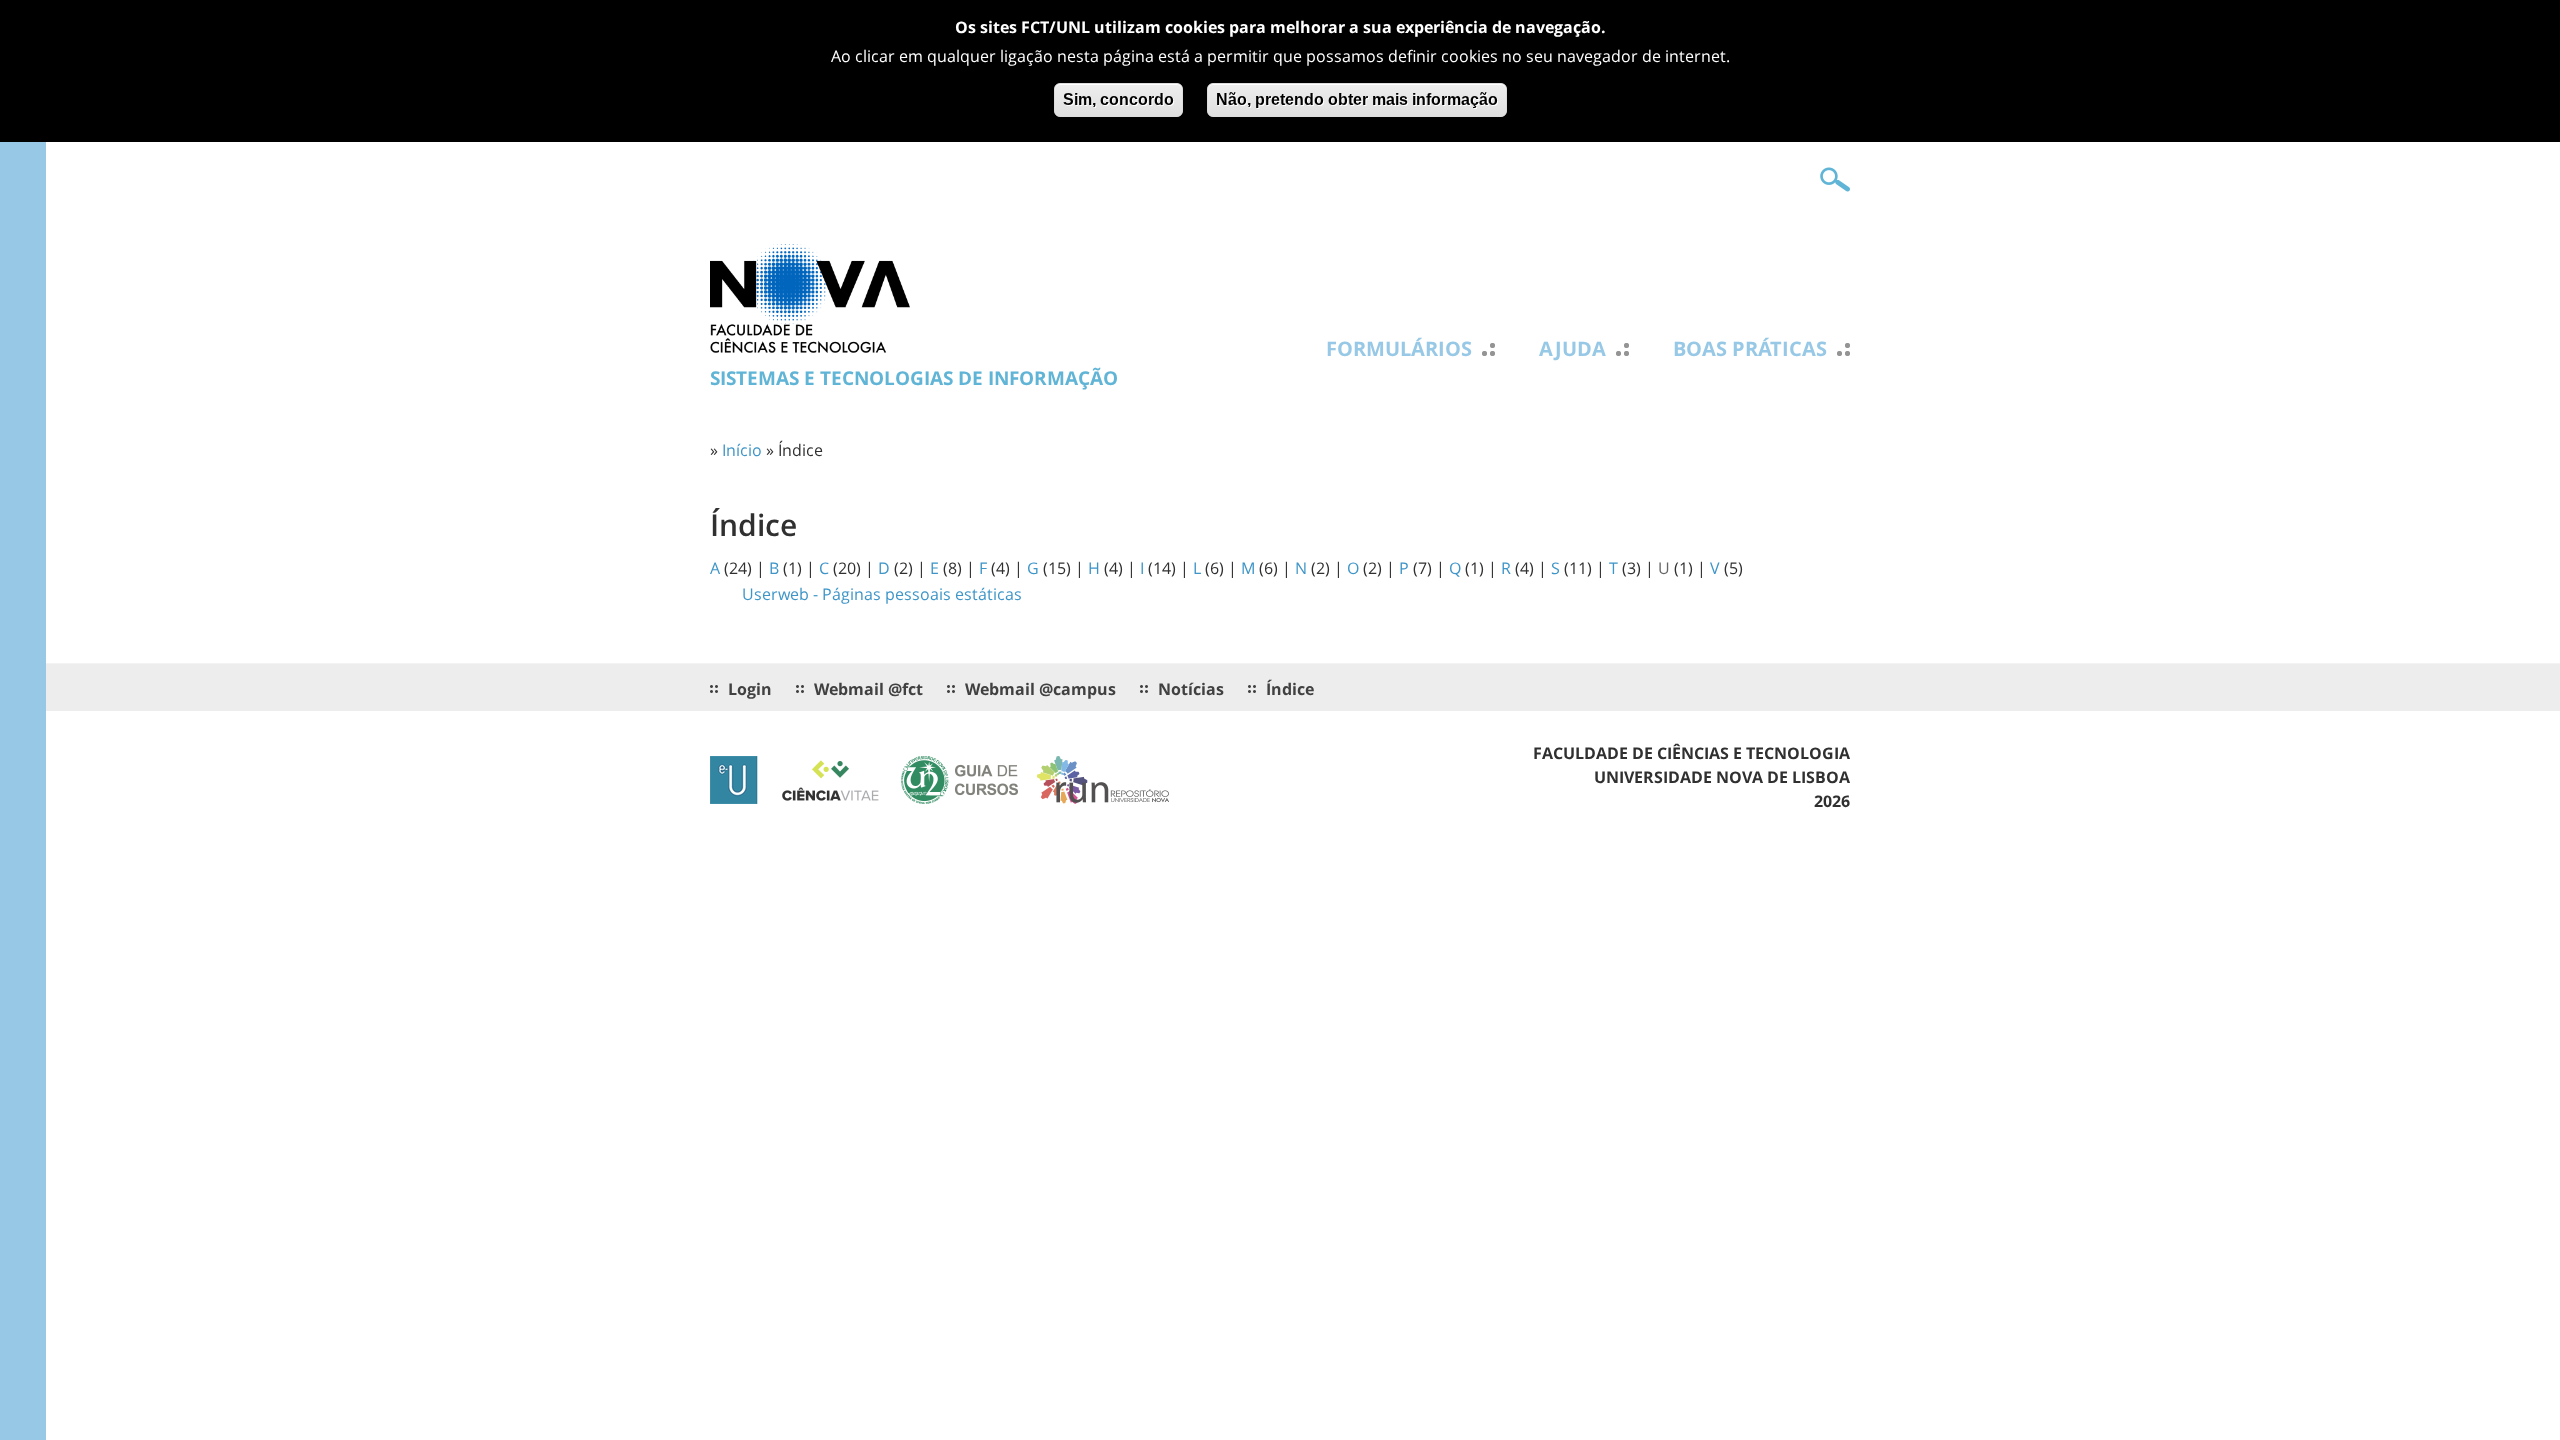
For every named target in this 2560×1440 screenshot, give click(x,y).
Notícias (1191, 689)
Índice (1290, 689)
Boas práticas (1750, 349)
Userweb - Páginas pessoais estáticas (882, 594)
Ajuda (1572, 349)
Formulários (1399, 349)
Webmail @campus (1040, 689)
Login (750, 689)
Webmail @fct (868, 689)
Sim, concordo (1118, 99)
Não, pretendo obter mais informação (1357, 99)
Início (742, 450)
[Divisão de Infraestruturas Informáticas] (810, 297)
